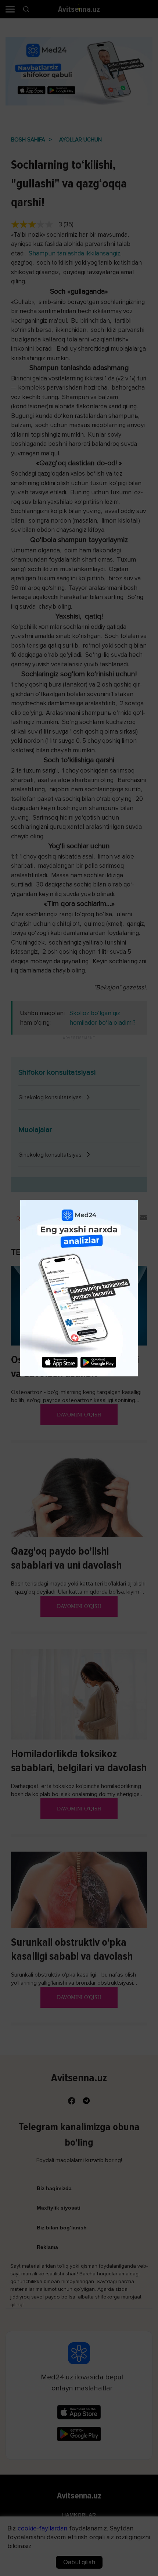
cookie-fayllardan (42, 2528)
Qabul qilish (79, 2562)
